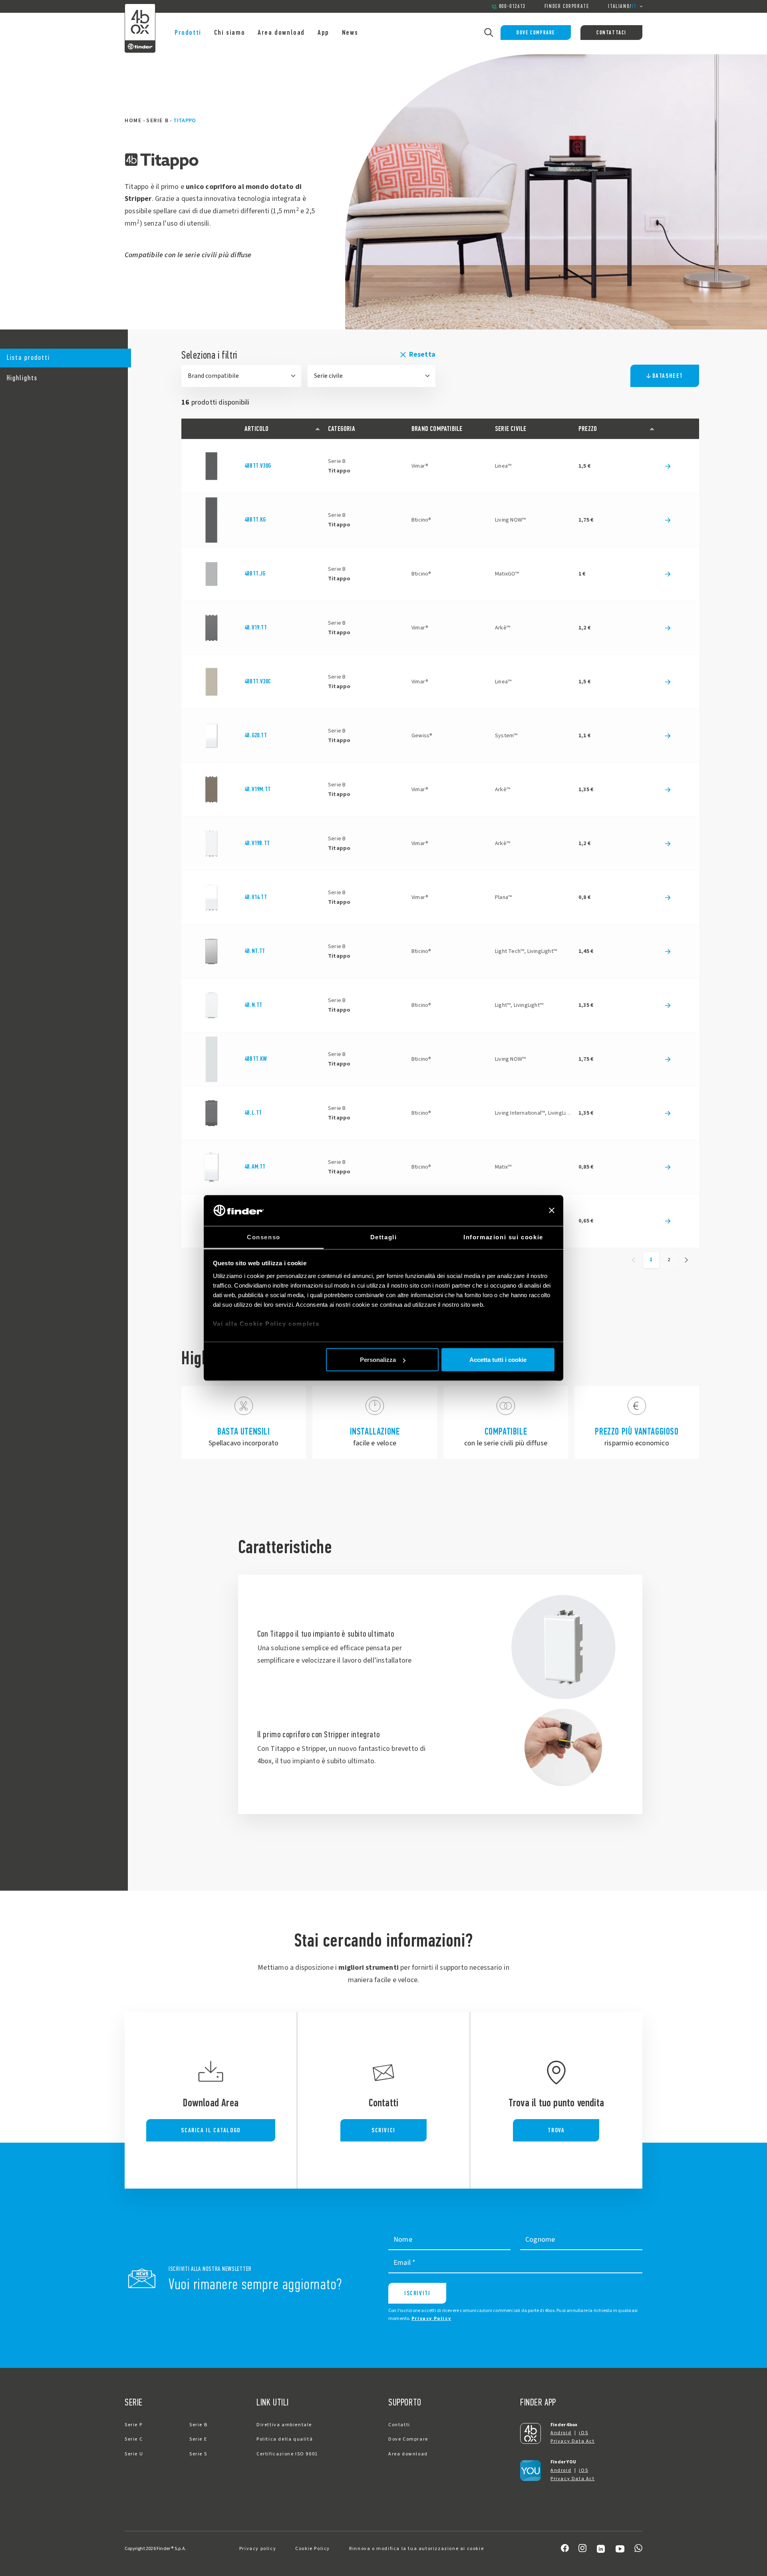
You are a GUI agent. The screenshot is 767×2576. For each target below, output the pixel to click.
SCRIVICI (383, 2130)
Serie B (157, 121)
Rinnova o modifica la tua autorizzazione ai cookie (416, 2549)
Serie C (134, 2439)
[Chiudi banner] (552, 1211)
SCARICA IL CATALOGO (211, 2130)
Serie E (198, 2439)
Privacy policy (258, 2549)
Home (133, 121)
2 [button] (669, 1260)
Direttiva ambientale (284, 2425)
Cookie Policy (313, 2549)
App (323, 32)
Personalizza (378, 1360)
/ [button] (622, 6)
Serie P (133, 2425)
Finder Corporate (567, 6)
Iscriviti (417, 2293)
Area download (281, 32)
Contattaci (611, 33)
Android (561, 2433)
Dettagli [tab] (384, 1237)
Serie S (198, 2454)
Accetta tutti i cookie (498, 1360)
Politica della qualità (285, 2439)
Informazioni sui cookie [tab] (503, 1237)
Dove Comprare (536, 33)
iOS (583, 2433)
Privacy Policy (431, 2319)
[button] (64, 358)
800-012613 (512, 6)
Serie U (134, 2454)
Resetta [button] (422, 354)
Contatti (399, 2425)
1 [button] (651, 1260)
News (350, 32)
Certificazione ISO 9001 (287, 2454)
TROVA (556, 2130)
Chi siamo (230, 32)
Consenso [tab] (264, 1237)
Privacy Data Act (573, 2441)
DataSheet (668, 376)
